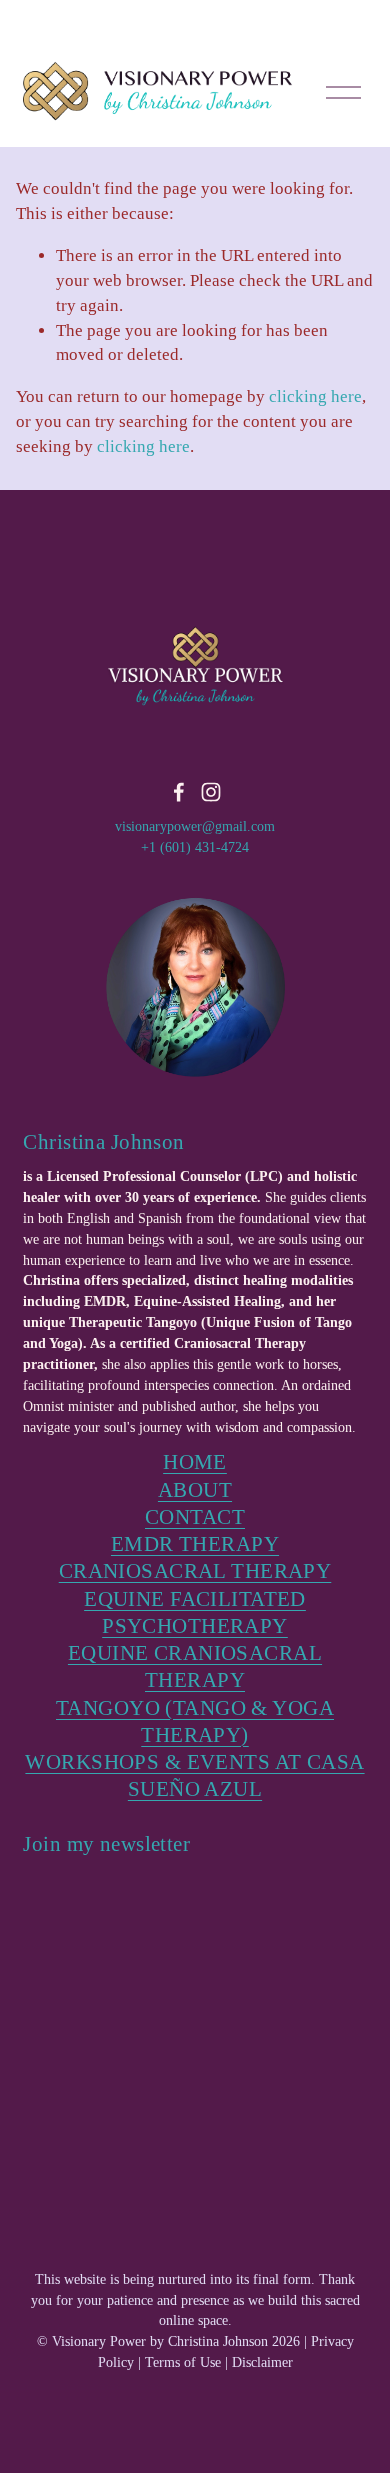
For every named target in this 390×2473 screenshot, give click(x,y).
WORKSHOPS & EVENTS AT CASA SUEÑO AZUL (194, 1775)
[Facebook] (179, 792)
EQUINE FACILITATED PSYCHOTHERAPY (195, 1612)
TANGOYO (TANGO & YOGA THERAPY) (195, 1721)
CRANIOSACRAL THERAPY (195, 1571)
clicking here (315, 396)
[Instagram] (211, 792)
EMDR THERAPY (195, 1544)
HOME (195, 1462)
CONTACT (195, 1517)
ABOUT (195, 1490)
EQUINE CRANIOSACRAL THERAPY (195, 1666)
